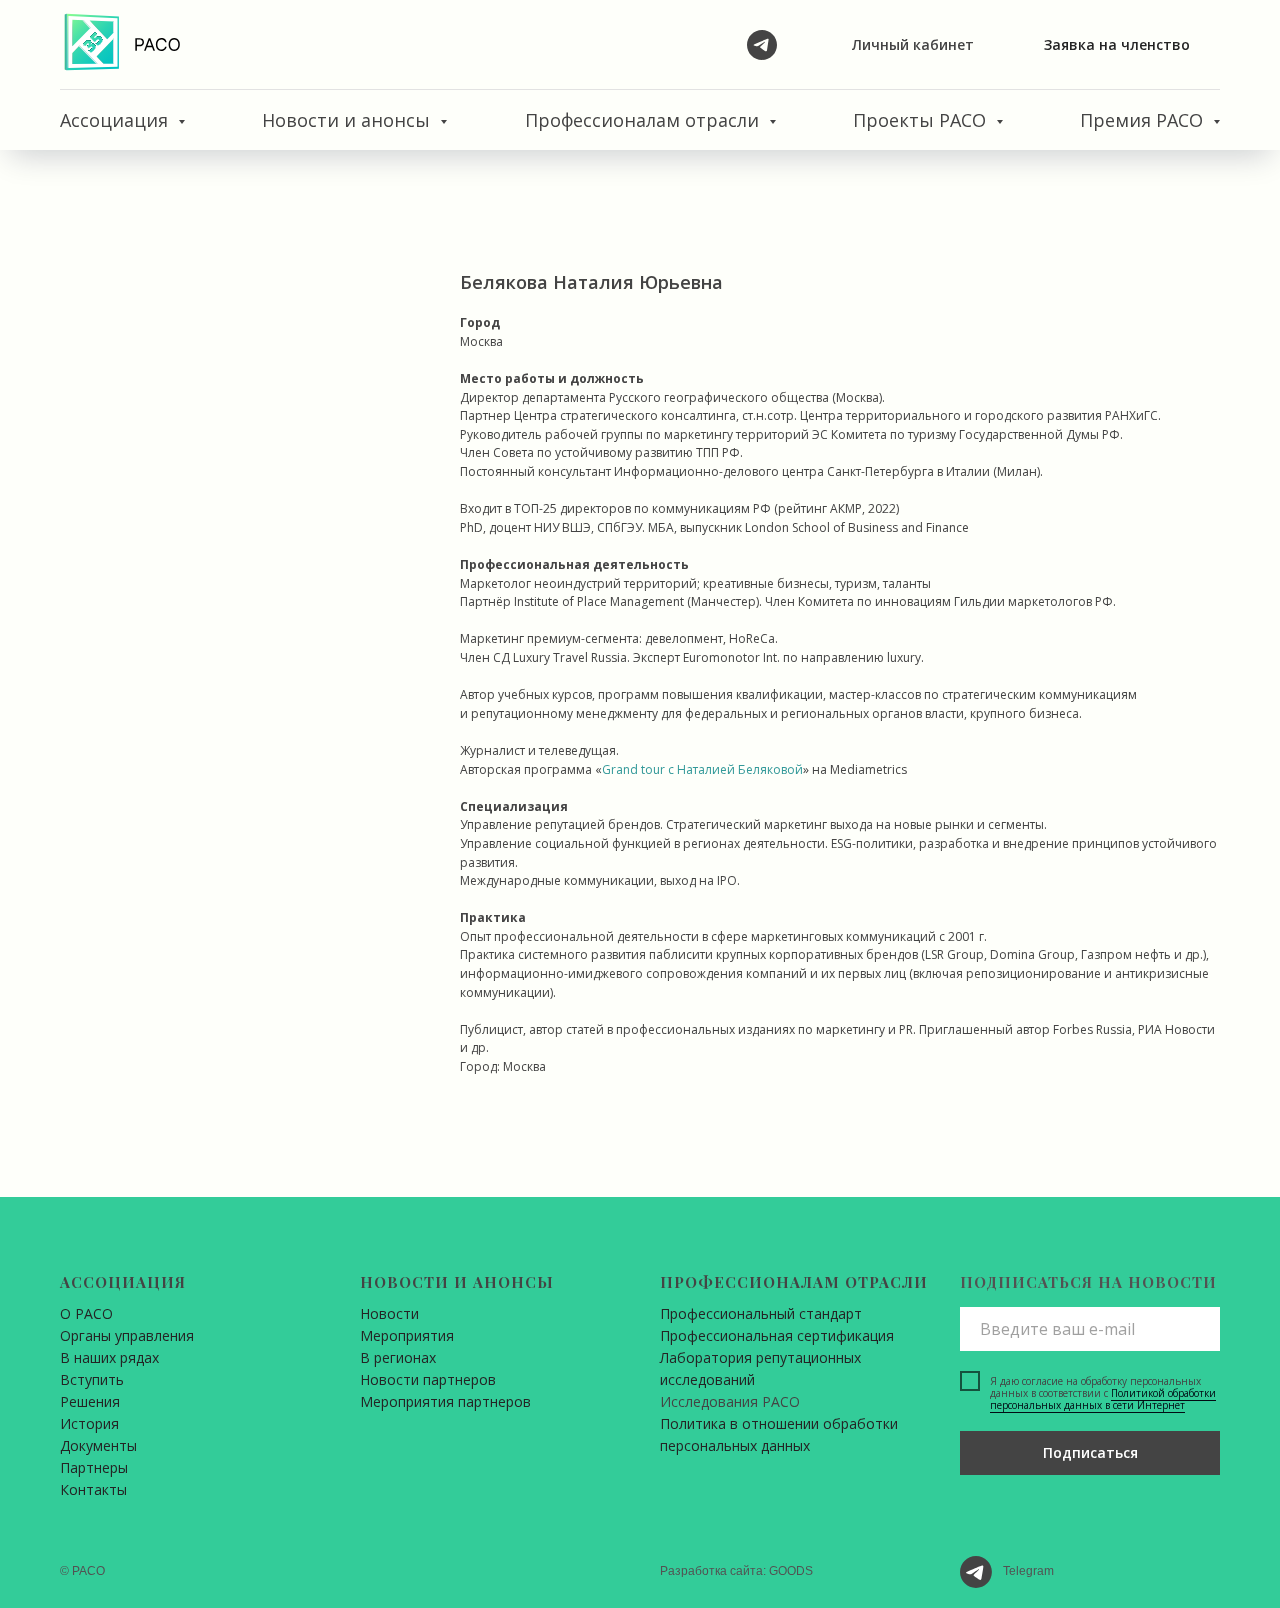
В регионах (398, 1357)
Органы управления (127, 1335)
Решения (90, 1401)
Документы (98, 1445)
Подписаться (1090, 1452)
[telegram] (762, 45)
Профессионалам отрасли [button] (644, 120)
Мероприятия (407, 1335)
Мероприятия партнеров (445, 1401)
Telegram (1028, 1571)
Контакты (93, 1489)
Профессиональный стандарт (761, 1313)
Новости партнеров (428, 1379)
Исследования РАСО (730, 1401)
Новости (389, 1313)
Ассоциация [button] (116, 120)
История (89, 1423)
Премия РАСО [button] (1144, 120)
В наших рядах (109, 1357)
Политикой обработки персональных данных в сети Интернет (1103, 1399)
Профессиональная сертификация (777, 1335)
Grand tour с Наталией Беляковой (702, 769)
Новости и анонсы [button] (348, 120)
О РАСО (86, 1313)
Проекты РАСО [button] (922, 120)
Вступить (92, 1379)
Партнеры (94, 1467)
